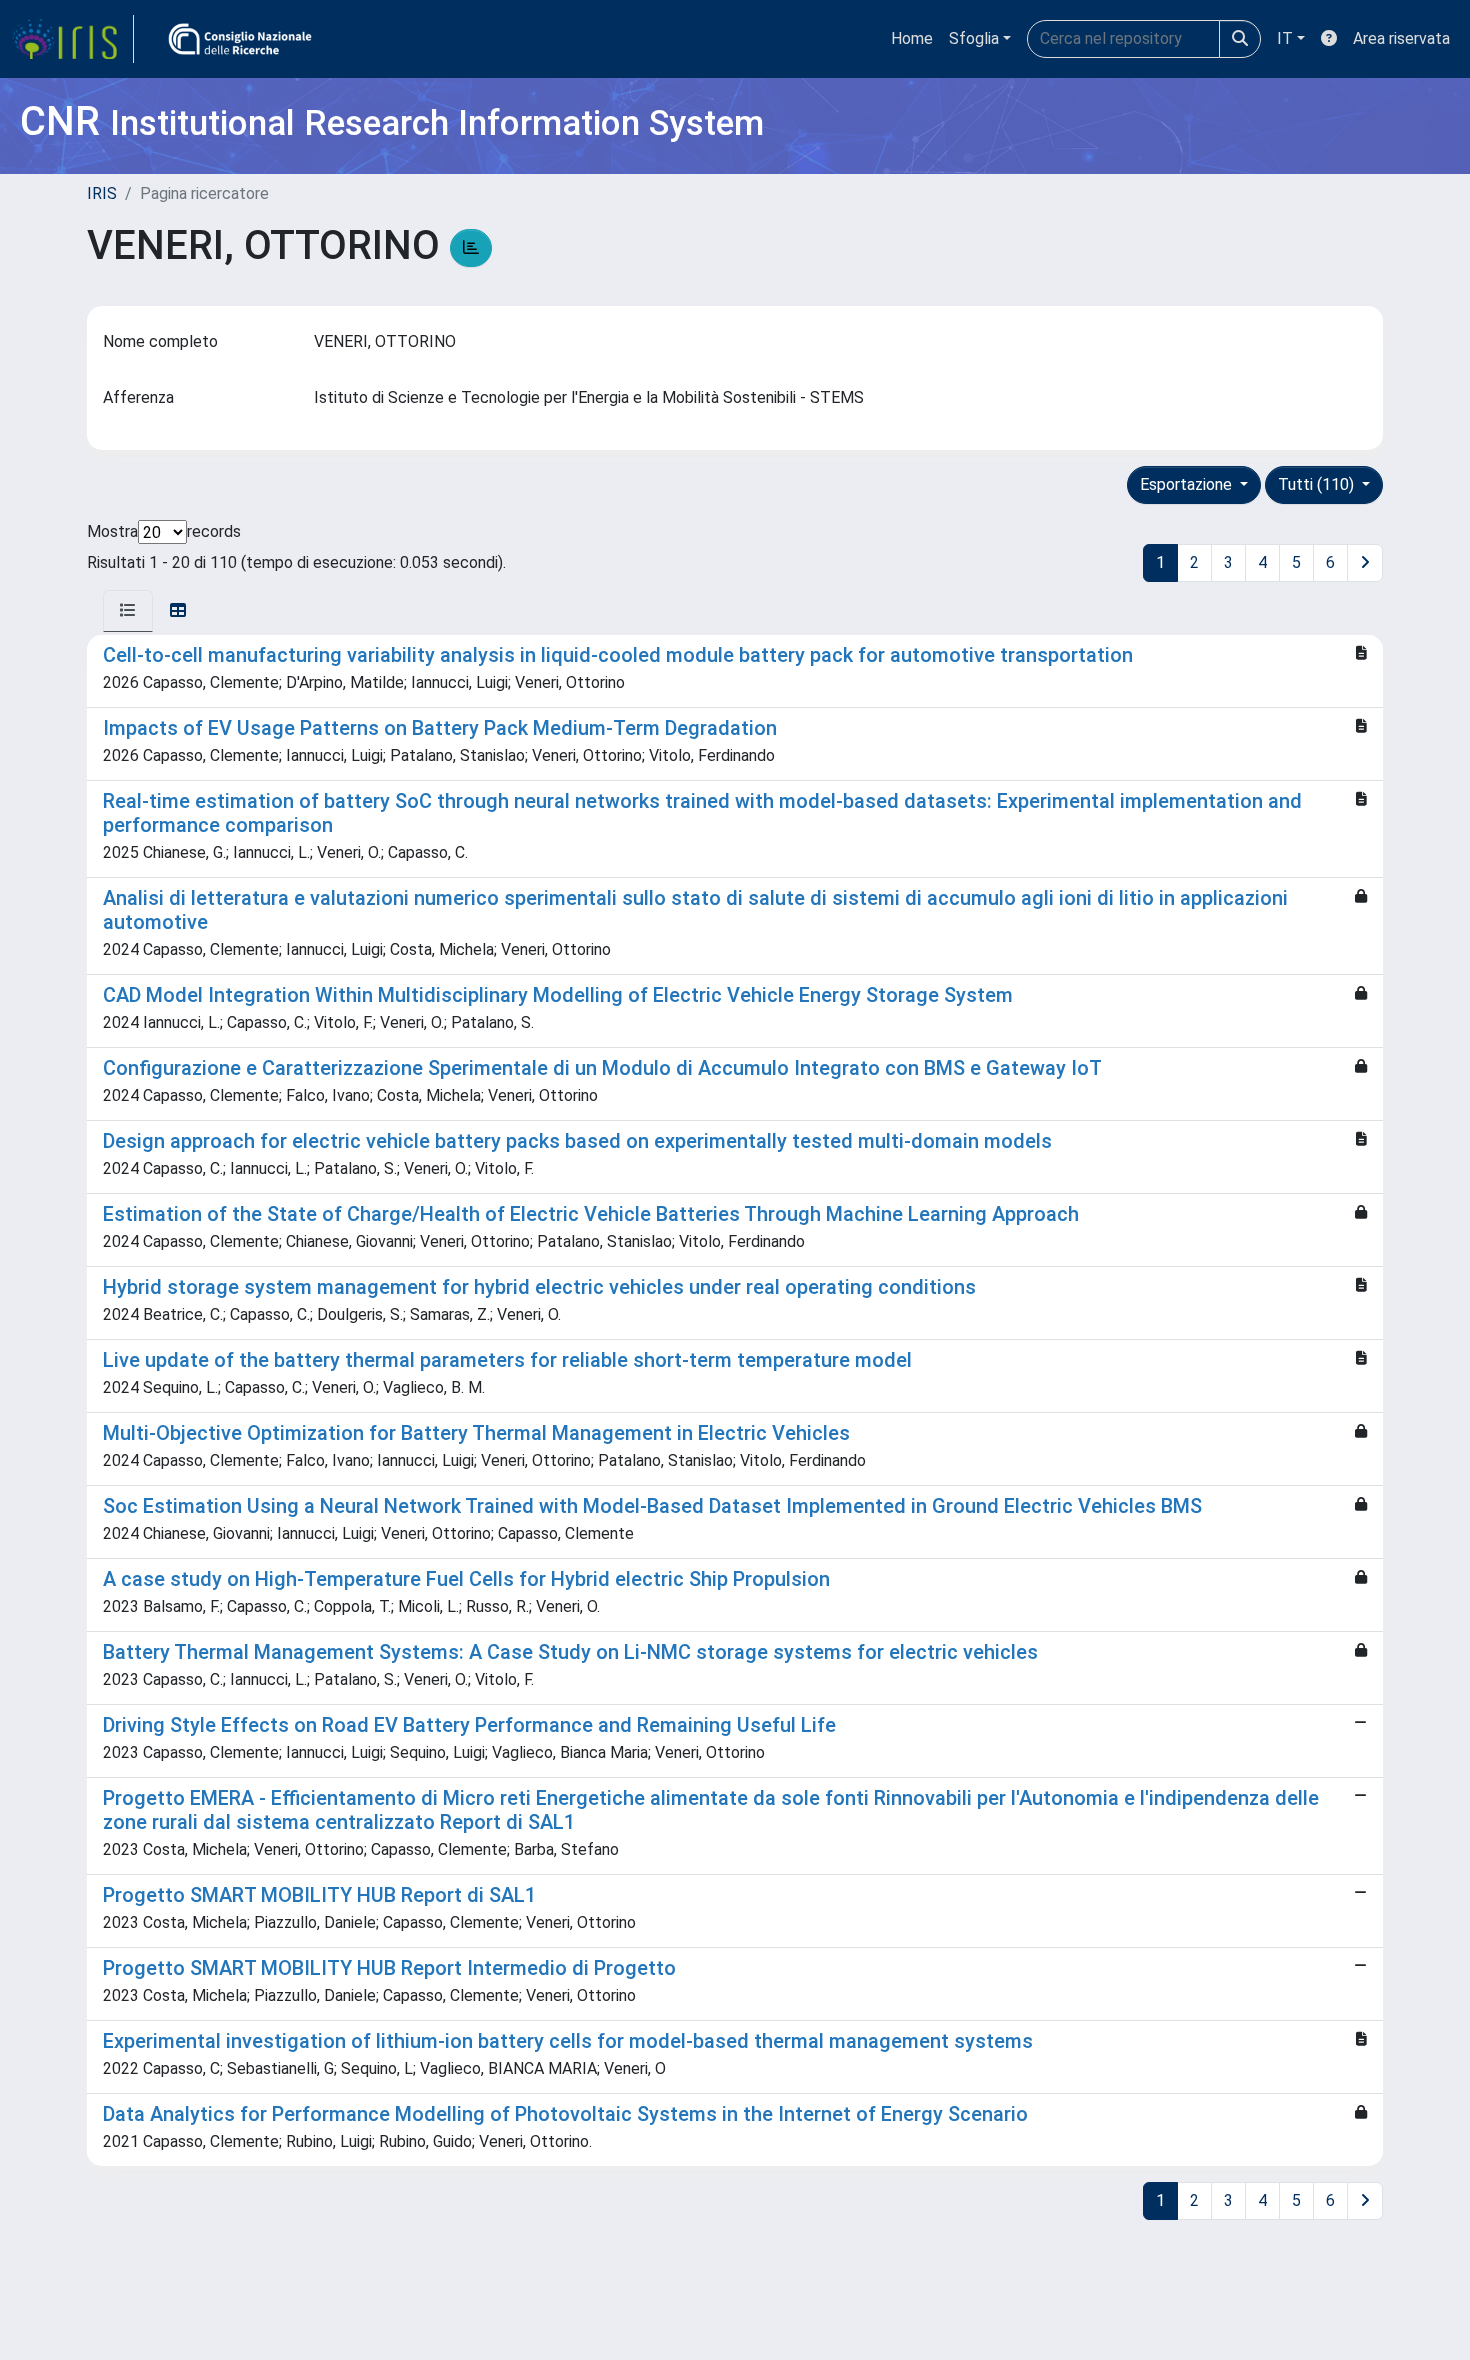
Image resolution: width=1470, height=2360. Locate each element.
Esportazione (1188, 484)
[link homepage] (73, 39)
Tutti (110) (1318, 484)
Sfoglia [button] (974, 38)
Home (912, 38)
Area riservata (1401, 38)
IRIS (102, 193)
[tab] (128, 611)
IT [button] (1285, 38)
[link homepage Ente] (240, 39)
